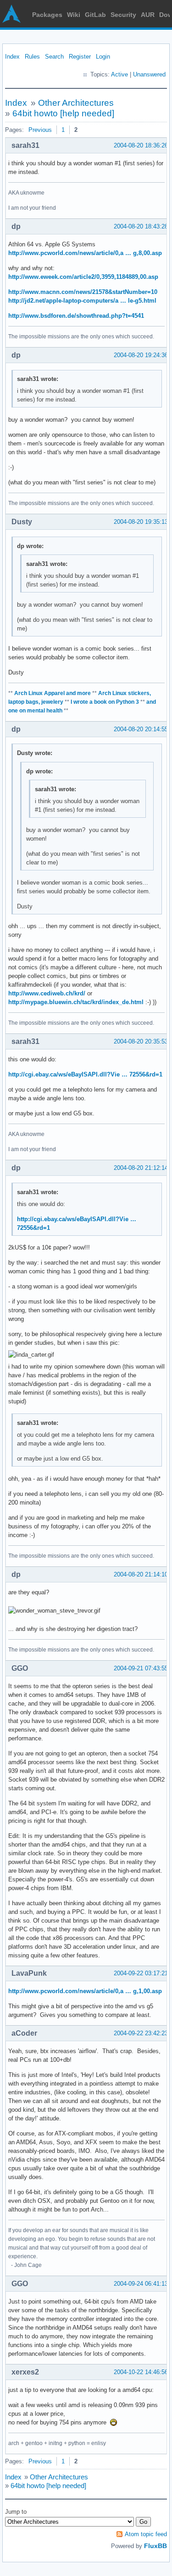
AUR (148, 15)
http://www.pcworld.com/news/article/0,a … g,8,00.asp (85, 253)
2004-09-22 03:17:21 (141, 1973)
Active (119, 74)
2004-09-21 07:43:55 (141, 1668)
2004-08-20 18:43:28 (141, 226)
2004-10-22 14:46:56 (141, 2372)
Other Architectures (76, 103)
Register (80, 57)
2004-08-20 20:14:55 (141, 729)
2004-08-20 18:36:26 (141, 145)
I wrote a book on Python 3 (105, 702)
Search (54, 57)
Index (12, 57)
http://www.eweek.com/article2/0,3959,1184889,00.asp (83, 277)
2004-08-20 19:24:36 (141, 355)
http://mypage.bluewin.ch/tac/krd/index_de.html (76, 1002)
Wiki (74, 15)
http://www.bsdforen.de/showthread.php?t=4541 (76, 316)
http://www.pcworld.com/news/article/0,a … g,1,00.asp (85, 1991)
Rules (32, 57)
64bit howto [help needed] (63, 113)
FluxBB (155, 2546)
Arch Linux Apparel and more (53, 693)
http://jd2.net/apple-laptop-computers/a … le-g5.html (82, 301)
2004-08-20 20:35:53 (141, 1041)
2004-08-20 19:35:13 (141, 522)
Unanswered (149, 74)
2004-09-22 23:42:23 (141, 2033)
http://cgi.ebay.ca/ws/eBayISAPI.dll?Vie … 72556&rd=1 (85, 1074)
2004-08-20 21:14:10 (141, 1574)
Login (103, 57)
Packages (47, 15)
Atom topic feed (146, 2534)
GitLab (95, 15)
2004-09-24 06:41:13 (141, 2284)
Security (123, 15)
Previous (40, 130)
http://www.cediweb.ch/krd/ (47, 993)
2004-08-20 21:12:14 (141, 1168)
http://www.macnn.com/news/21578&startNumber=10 (83, 292)
